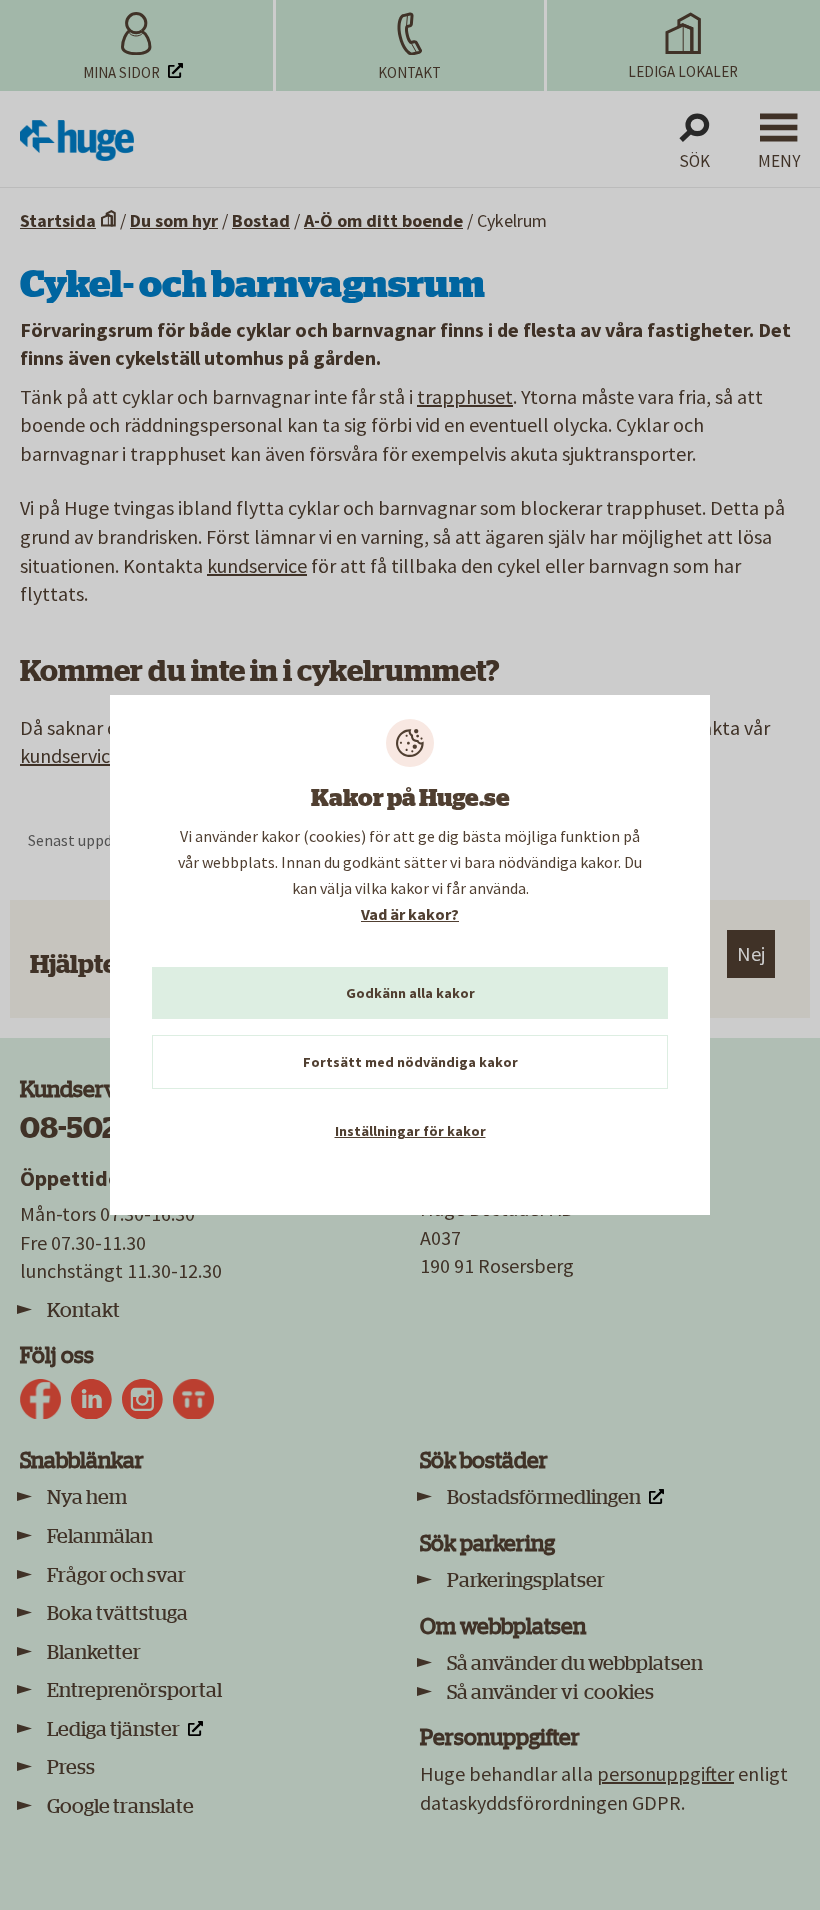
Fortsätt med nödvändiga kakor (410, 1062)
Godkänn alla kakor (410, 993)
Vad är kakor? (410, 914)
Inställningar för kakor (410, 1131)
